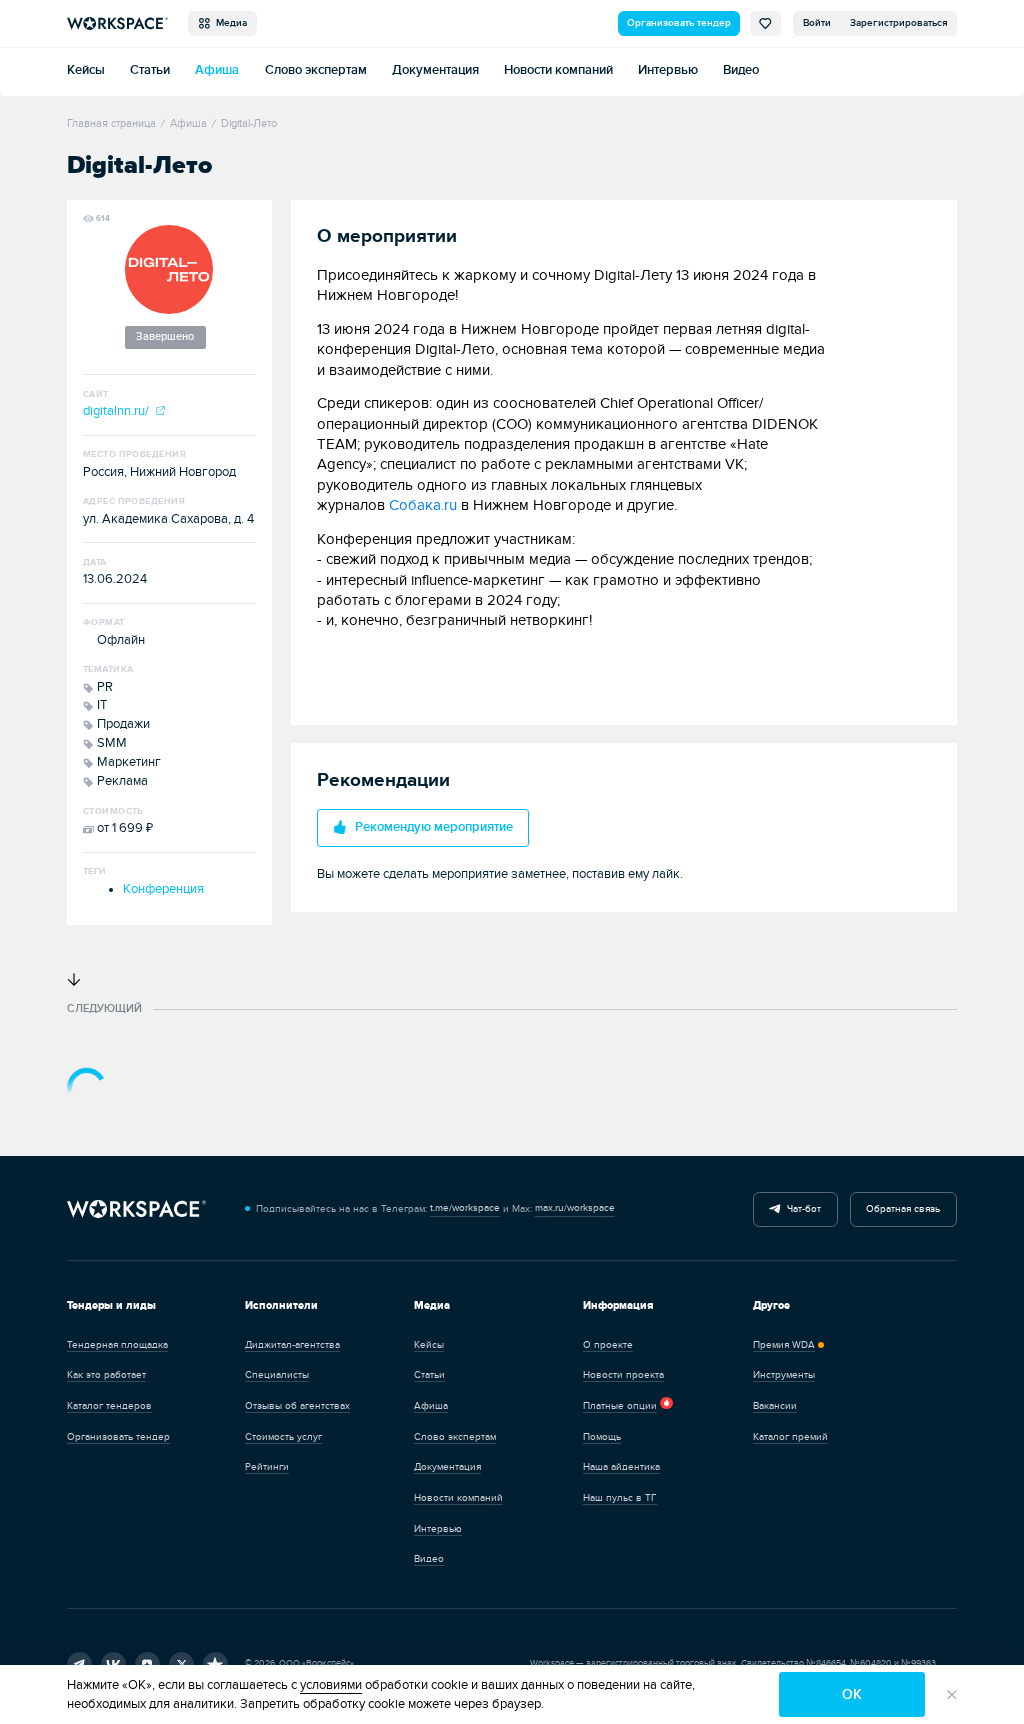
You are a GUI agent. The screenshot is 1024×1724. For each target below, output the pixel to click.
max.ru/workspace (575, 1208)
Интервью (668, 70)
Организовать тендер (679, 23)
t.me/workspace (465, 1208)
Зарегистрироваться (899, 23)
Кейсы (86, 70)
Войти (817, 23)
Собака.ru (423, 505)
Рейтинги (267, 1467)
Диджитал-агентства (292, 1345)
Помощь (602, 1437)
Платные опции (620, 1406)
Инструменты (784, 1375)
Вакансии (775, 1406)
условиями (331, 1685)
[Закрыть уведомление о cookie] (952, 1694)
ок (852, 1694)
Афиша (217, 70)
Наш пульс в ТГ (620, 1498)
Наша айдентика (621, 1467)
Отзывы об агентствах (297, 1406)
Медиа (228, 23)
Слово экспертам (316, 70)
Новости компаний (558, 70)
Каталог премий (790, 1437)
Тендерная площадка (117, 1345)
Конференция (163, 889)
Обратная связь (903, 1209)
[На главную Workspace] (136, 1209)
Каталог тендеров (109, 1406)
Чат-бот (801, 1209)
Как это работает (106, 1375)
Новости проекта (623, 1375)
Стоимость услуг (283, 1437)
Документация (435, 70)
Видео (741, 70)
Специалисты (277, 1375)
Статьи (150, 70)
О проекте (608, 1345)
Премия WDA (784, 1345)
